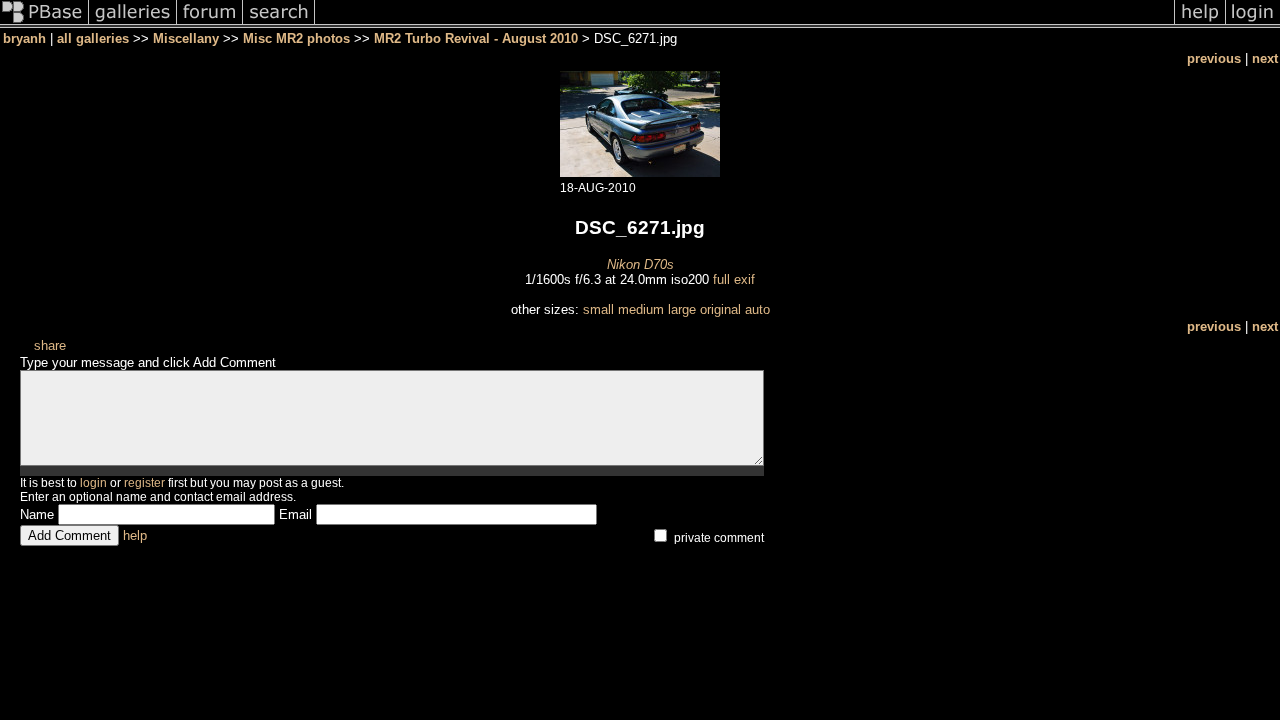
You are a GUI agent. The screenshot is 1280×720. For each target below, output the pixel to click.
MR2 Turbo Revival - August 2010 (476, 38)
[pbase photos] (44, 23)
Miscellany (186, 38)
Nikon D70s (640, 264)
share (50, 345)
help (135, 535)
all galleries (93, 38)
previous (1214, 58)
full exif (734, 279)
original (720, 309)
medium (641, 309)
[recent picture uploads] (133, 23)
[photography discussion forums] (210, 23)
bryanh (24, 38)
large (682, 309)
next (1265, 58)
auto (757, 309)
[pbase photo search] (279, 23)
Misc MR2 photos (296, 38)
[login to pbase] (1253, 23)
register (144, 483)
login (93, 483)
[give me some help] (1200, 23)
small (598, 309)
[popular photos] (744, 23)
